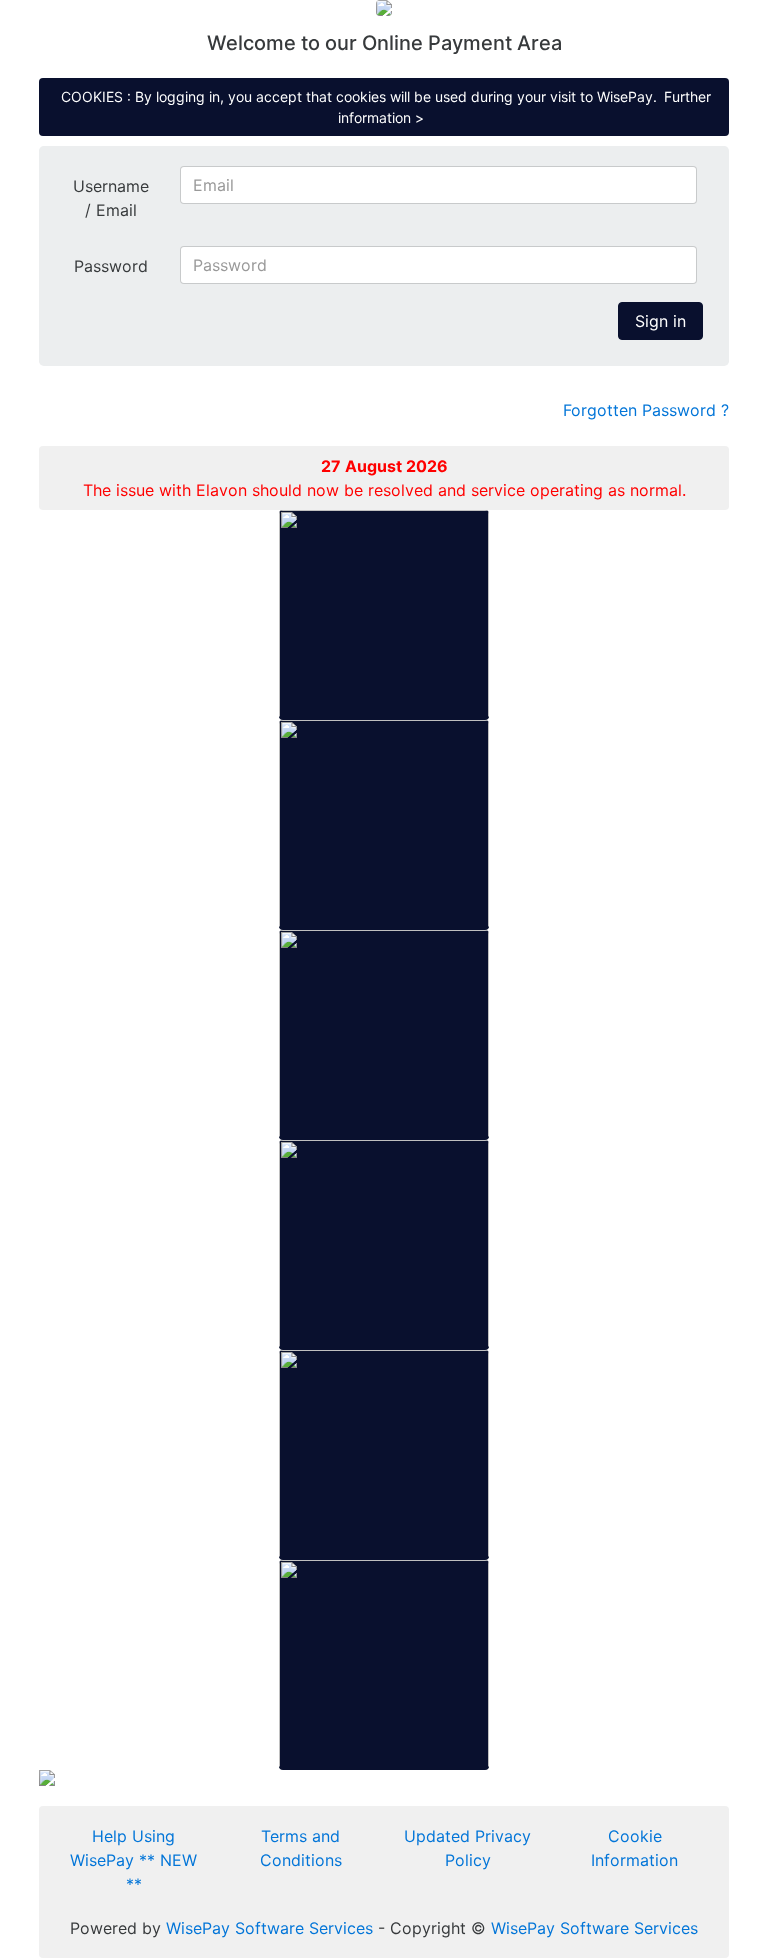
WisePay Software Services (269, 1928)
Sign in (660, 321)
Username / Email (111, 198)
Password (111, 266)
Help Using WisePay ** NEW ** (133, 1860)
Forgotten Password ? (646, 410)
